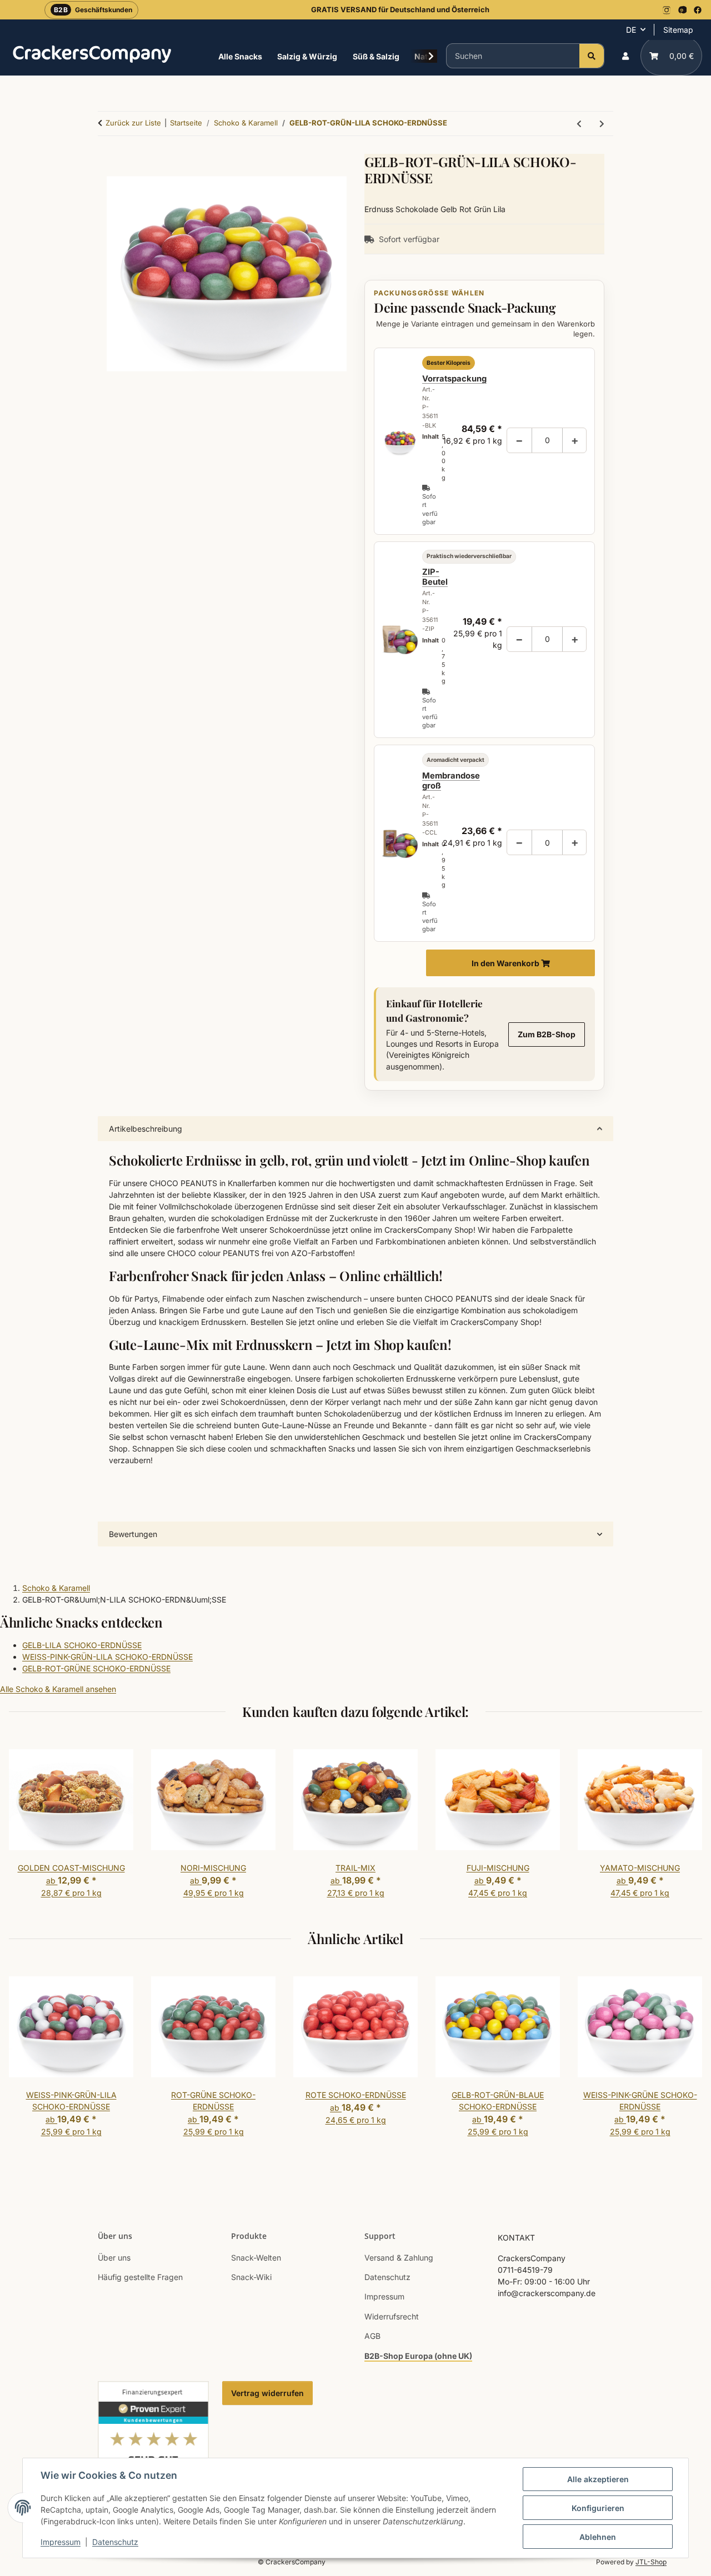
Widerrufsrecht (392, 2316)
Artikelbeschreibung (146, 1129)
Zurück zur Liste (133, 123)
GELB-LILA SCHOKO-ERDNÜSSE (82, 1645)
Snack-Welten (256, 2258)
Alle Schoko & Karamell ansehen (58, 1689)
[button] (625, 56)
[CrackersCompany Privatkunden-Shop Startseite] (92, 54)
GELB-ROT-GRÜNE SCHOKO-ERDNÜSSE (96, 1668)
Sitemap (678, 30)
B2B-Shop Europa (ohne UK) (418, 2356)
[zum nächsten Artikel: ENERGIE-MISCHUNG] (602, 124)
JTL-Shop (651, 2562)
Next (684, 1825)
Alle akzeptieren (598, 2479)
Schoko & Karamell (56, 1588)
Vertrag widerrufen (267, 2393)
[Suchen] (592, 56)
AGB (372, 2336)
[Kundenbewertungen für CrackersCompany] (153, 2447)
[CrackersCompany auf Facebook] (698, 10)
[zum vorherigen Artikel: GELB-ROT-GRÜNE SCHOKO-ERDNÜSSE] (579, 124)
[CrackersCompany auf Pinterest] (682, 10)
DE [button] (631, 30)
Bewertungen (133, 1534)
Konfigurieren (598, 2508)
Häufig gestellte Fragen (140, 2277)
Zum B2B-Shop (547, 1034)
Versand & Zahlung (399, 2258)
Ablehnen (598, 2537)
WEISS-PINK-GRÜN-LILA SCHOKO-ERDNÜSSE (107, 1657)
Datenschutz (115, 2542)
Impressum (61, 2542)
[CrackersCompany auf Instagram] (667, 10)
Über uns (114, 2258)
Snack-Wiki (251, 2277)
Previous (27, 1825)
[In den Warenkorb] (227, 1110)
